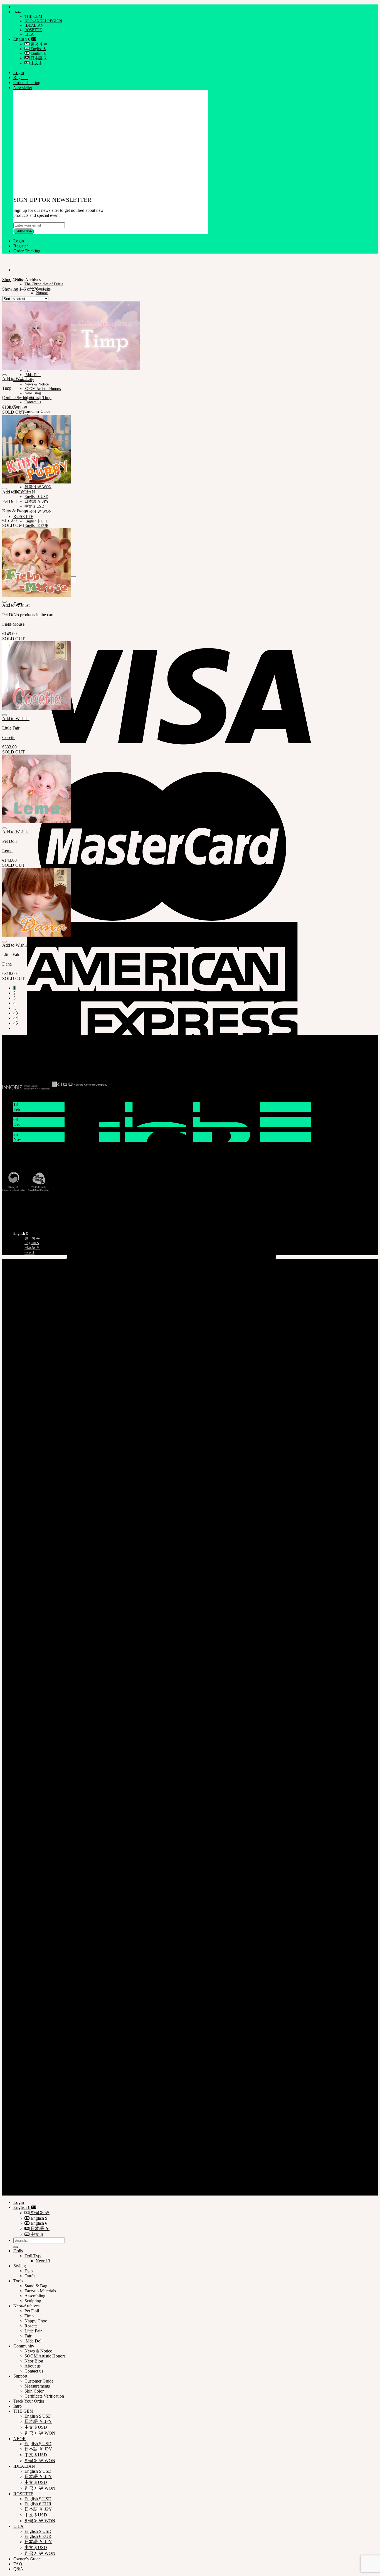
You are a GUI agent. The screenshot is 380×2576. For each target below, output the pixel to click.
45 (16, 1023)
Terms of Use (25, 2183)
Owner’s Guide (27, 2559)
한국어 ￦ (38, 44)
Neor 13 (43, 2261)
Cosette (9, 737)
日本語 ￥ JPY (37, 501)
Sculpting (33, 2301)
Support (20, 407)
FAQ (18, 2564)
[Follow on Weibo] (21, 1068)
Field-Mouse (13, 624)
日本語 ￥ (38, 58)
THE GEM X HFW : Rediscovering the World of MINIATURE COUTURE (81, 1144)
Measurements (13, 1215)
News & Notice (37, 384)
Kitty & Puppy (15, 511)
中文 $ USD (34, 506)
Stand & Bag (36, 2286)
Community (24, 2346)
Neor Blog (33, 393)
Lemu (7, 851)
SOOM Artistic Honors (43, 389)
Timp (29, 2316)
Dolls (18, 2251)
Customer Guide (37, 412)
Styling (20, 2266)
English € (22, 39)
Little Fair (33, 2331)
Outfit (30, 2276)
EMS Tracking (14, 1200)
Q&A (18, 2569)
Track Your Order (16, 1205)
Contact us (33, 402)
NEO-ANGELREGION (43, 21)
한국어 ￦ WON (38, 487)
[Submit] (16, 2247)
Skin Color (34, 2391)
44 (16, 1018)
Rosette (31, 2326)
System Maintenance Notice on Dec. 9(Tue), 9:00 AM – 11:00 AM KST (77, 1129)
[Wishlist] (4, 375)
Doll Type (33, 2256)
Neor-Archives (26, 2306)
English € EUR (36, 526)
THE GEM (33, 17)
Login (19, 73)
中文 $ (35, 63)
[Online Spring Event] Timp (27, 398)
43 (16, 1013)
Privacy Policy (26, 2178)
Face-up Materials (40, 2291)
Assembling (35, 2296)
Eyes (29, 2271)
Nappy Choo (36, 2321)
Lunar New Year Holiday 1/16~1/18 (45, 1114)
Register (21, 78)
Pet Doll (32, 2311)
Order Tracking (27, 83)
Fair (28, 2336)
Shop (7, 280)
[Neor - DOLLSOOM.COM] (3, 260)
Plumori (42, 293)
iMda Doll (33, 375)
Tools (18, 2281)
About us (33, 2366)
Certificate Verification (20, 1210)
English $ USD (36, 497)
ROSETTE (33, 30)
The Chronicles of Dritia (44, 284)
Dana (7, 964)
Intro (18, 12)
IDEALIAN (34, 25)
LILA (29, 34)
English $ (38, 49)
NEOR (20, 2439)
